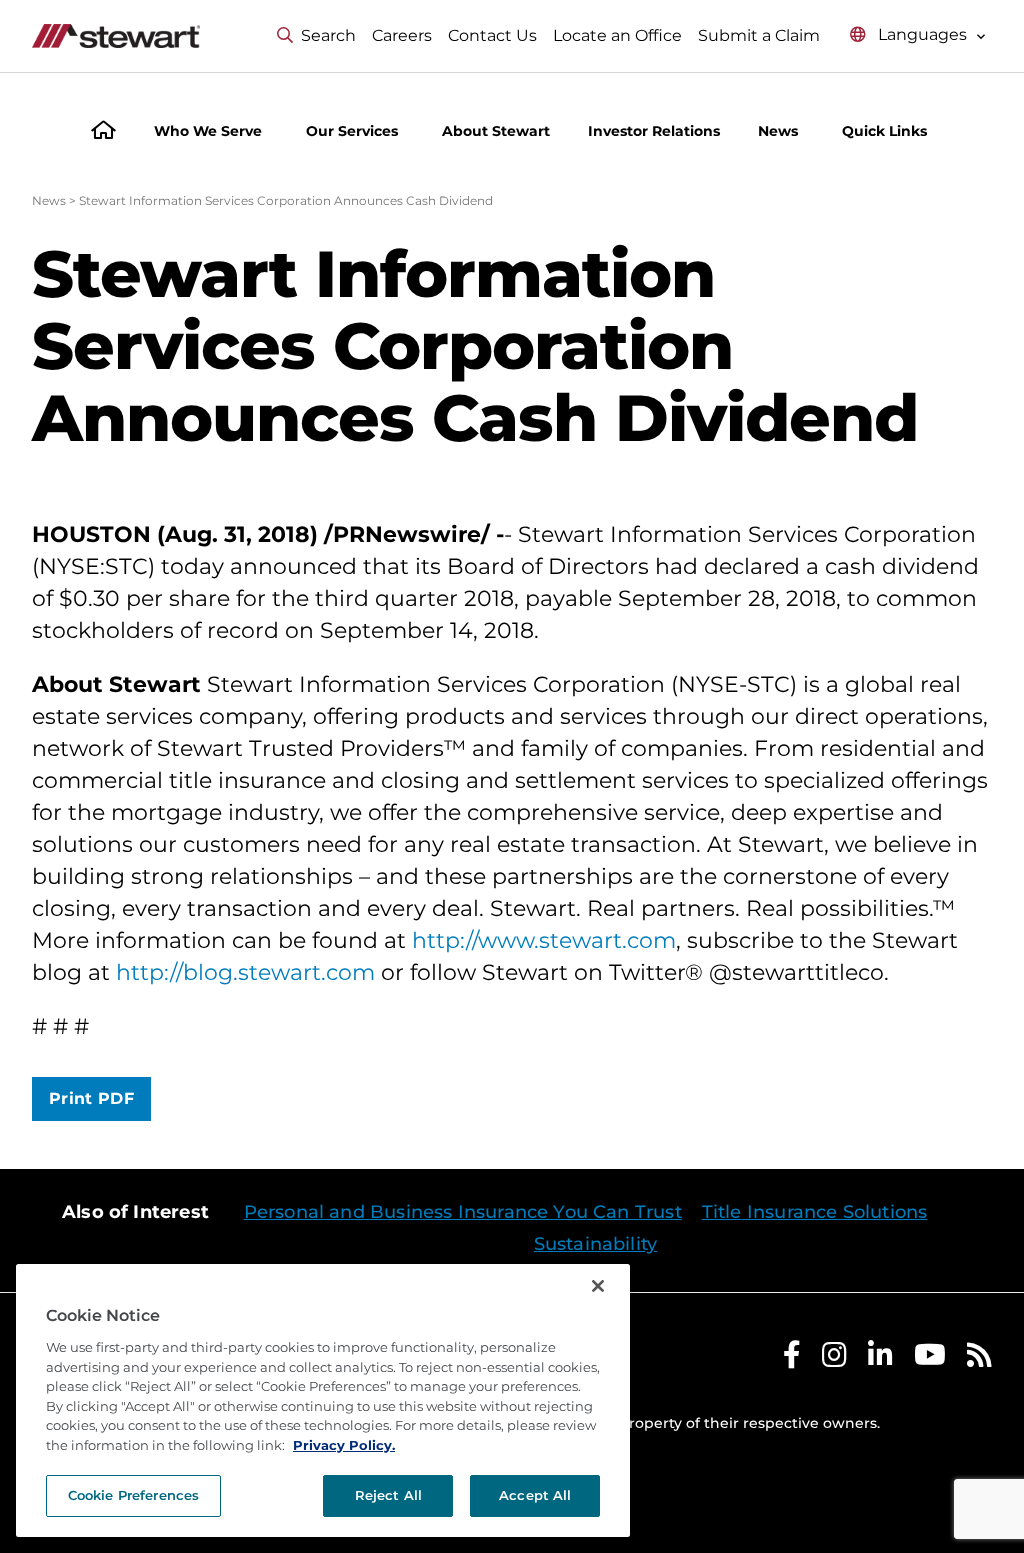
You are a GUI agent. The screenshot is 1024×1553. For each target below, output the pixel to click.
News (49, 200)
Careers (402, 35)
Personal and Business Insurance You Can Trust (463, 1212)
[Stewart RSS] (979, 1359)
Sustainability (596, 1244)
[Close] (598, 1286)
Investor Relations (654, 131)
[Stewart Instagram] (834, 1359)
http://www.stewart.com (544, 940)
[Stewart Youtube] (930, 1359)
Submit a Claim (759, 35)
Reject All (388, 1495)
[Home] (103, 132)
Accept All (535, 1495)
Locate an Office (617, 35)
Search (328, 35)
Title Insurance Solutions (815, 1212)
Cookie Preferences (133, 1495)
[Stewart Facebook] (792, 1359)
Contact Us (492, 35)
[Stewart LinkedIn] (880, 1359)
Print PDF (91, 1098)
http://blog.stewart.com (245, 972)
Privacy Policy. (344, 1445)
